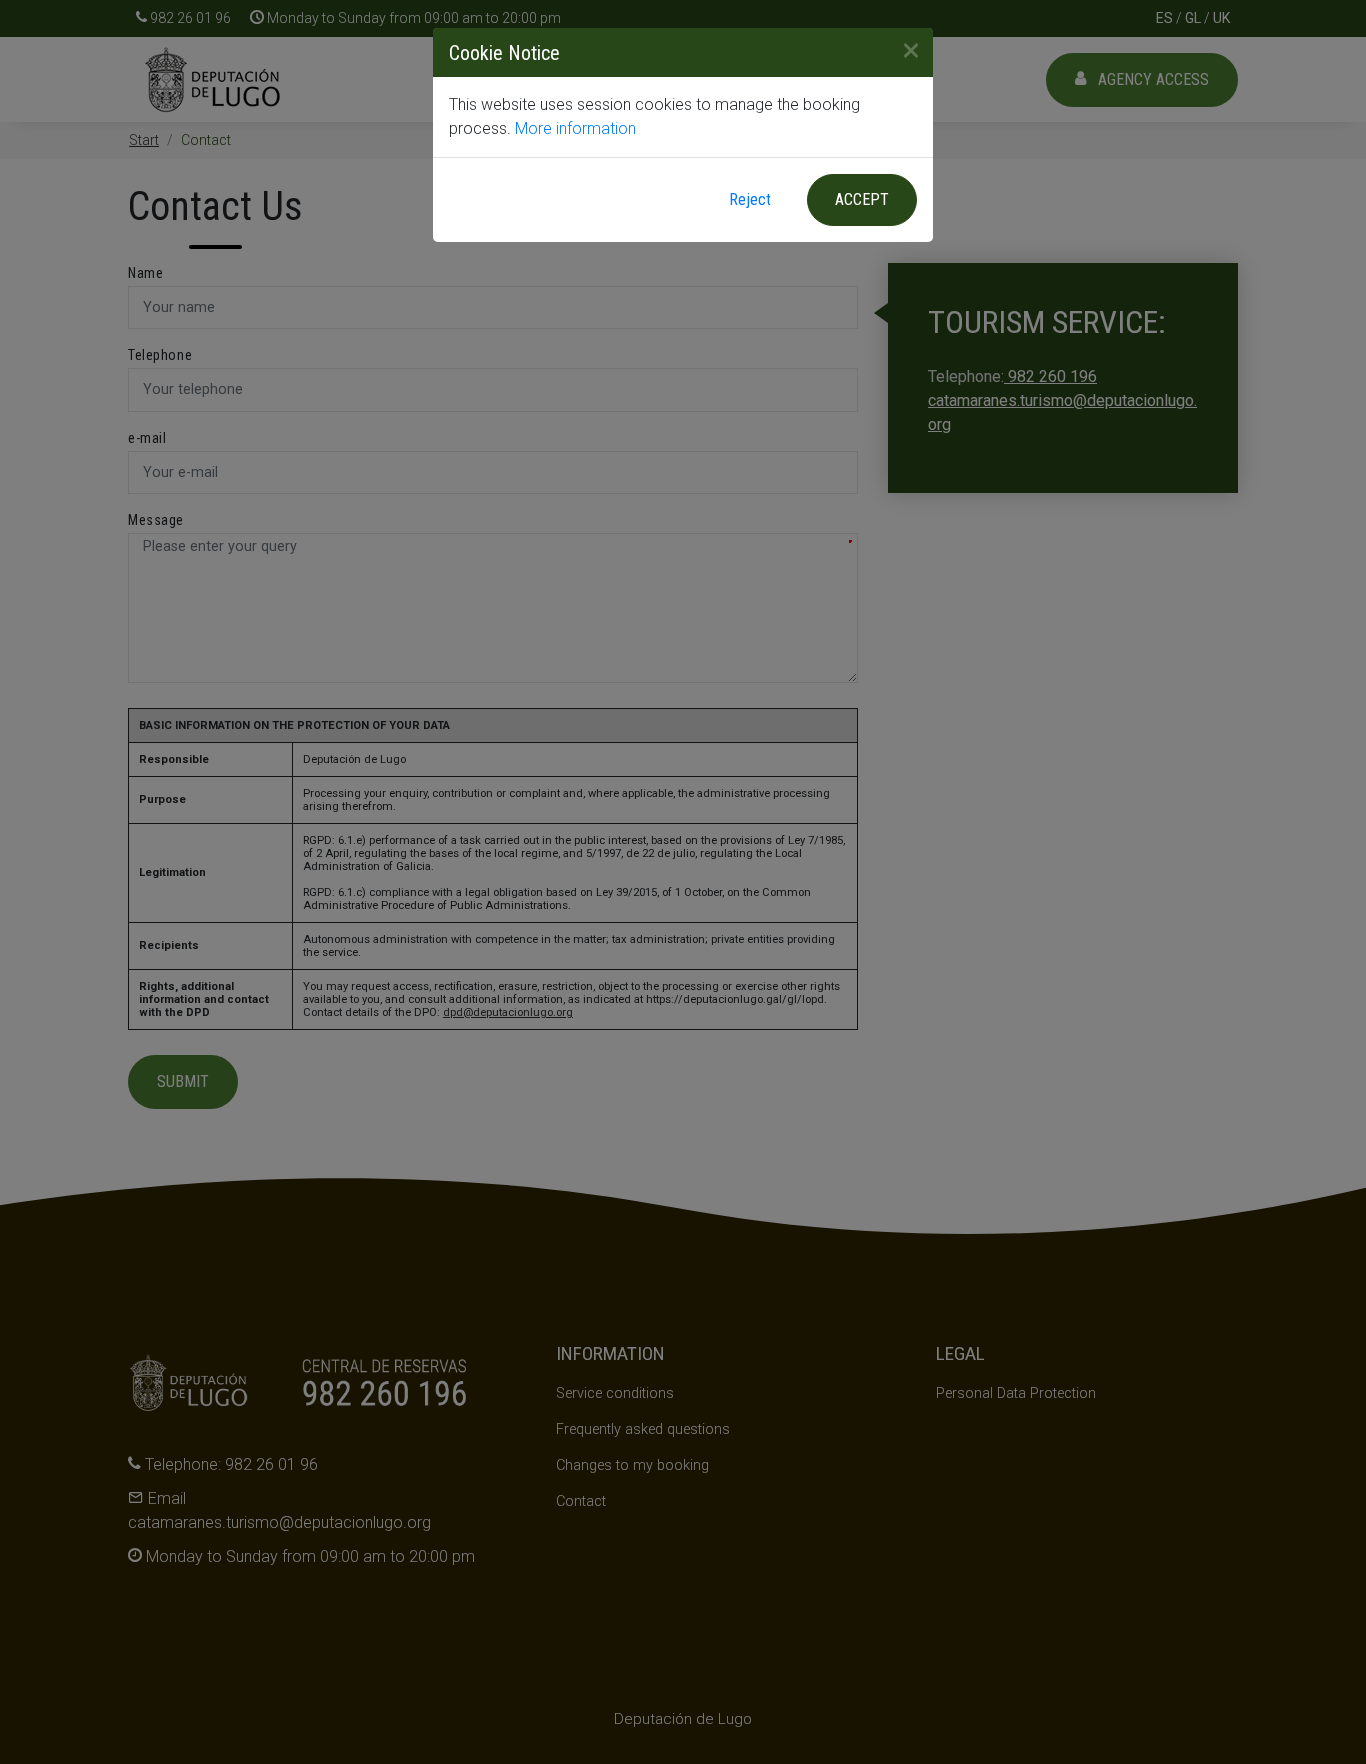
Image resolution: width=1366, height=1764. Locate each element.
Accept (862, 199)
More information (575, 128)
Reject (750, 199)
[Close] (903, 50)
